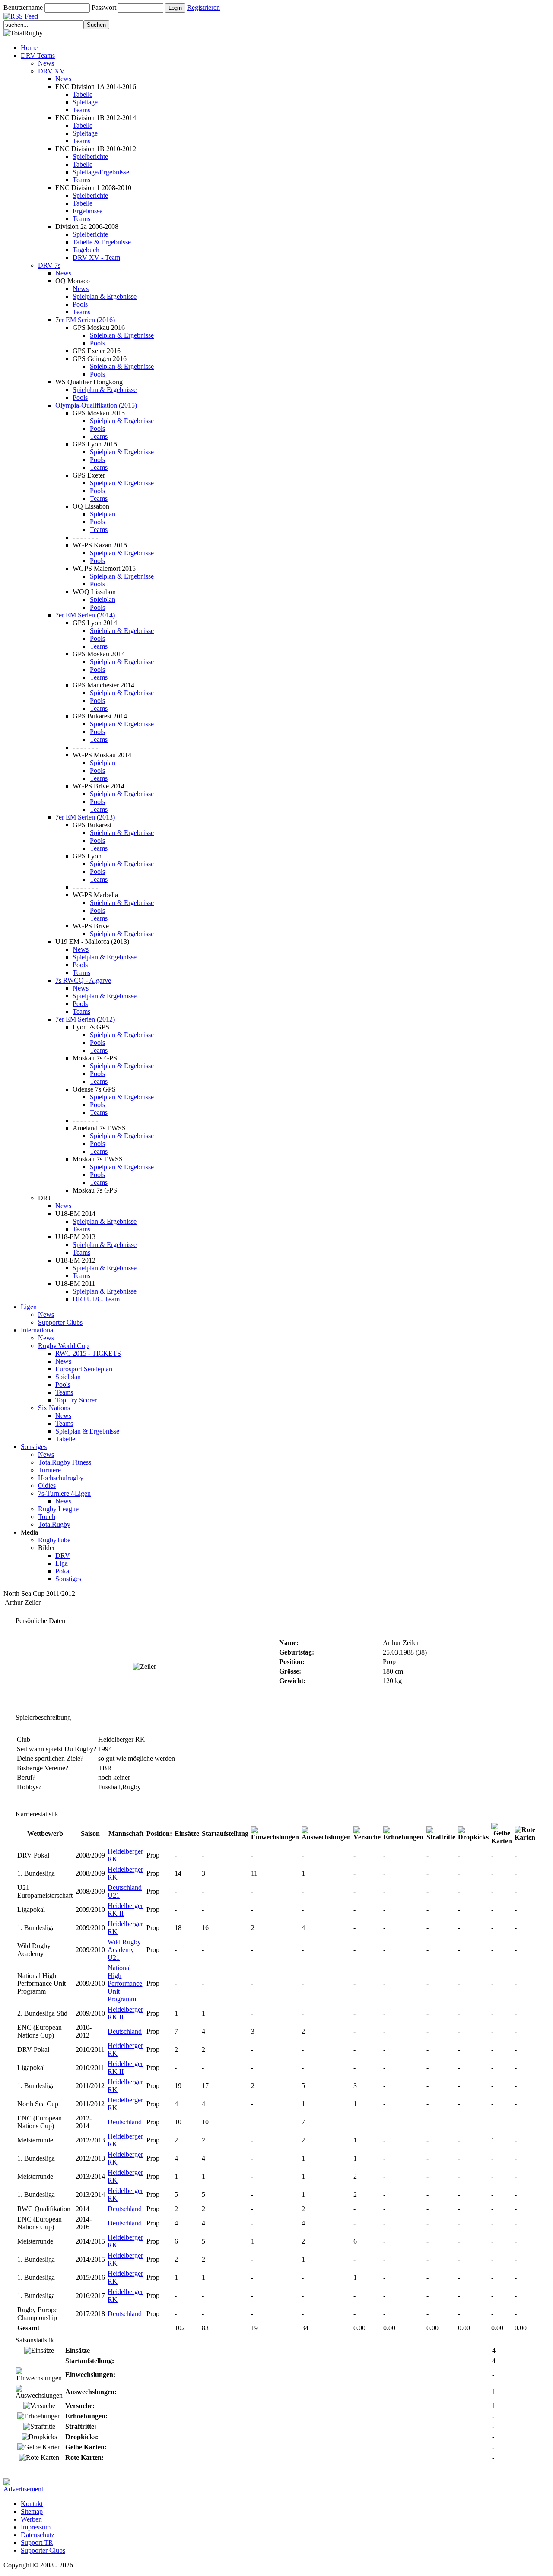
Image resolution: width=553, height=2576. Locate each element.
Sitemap (32, 2511)
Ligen (29, 1307)
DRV (63, 1555)
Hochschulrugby (61, 1478)
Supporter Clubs (60, 1322)
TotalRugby (54, 1524)
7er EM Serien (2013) (85, 817)
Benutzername (23, 8)
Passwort (104, 8)
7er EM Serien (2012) (85, 1019)
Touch (47, 1517)
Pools (80, 304)
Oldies (47, 1486)
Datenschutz (38, 2535)
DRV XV (51, 71)
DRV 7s (49, 265)
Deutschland (125, 2031)
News (46, 63)
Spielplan (103, 514)
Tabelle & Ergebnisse (102, 242)
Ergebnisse (87, 211)
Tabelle (83, 94)
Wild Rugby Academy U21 (124, 1950)
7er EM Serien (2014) (85, 615)
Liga (62, 1563)
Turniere (49, 1470)
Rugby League (58, 1509)
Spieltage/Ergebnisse (101, 172)
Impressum (36, 2527)
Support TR (37, 2543)
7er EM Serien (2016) (85, 320)
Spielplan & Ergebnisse (105, 296)
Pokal (63, 1571)
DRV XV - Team (96, 258)
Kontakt (32, 2504)
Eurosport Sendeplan (84, 1369)
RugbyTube (54, 1540)
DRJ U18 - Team (96, 1299)
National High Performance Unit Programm (125, 1983)
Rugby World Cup (63, 1346)
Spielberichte (90, 157)
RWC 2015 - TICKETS (88, 1353)
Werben (31, 2519)
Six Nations (54, 1408)
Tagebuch (86, 250)
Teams (81, 110)
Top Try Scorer (76, 1400)
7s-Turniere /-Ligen (64, 1493)
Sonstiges (34, 1447)
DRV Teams (38, 55)
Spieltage (85, 102)
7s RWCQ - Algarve (83, 980)
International (38, 1330)
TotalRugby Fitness (65, 1462)
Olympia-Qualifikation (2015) (96, 405)
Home (29, 48)
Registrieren (203, 8)
